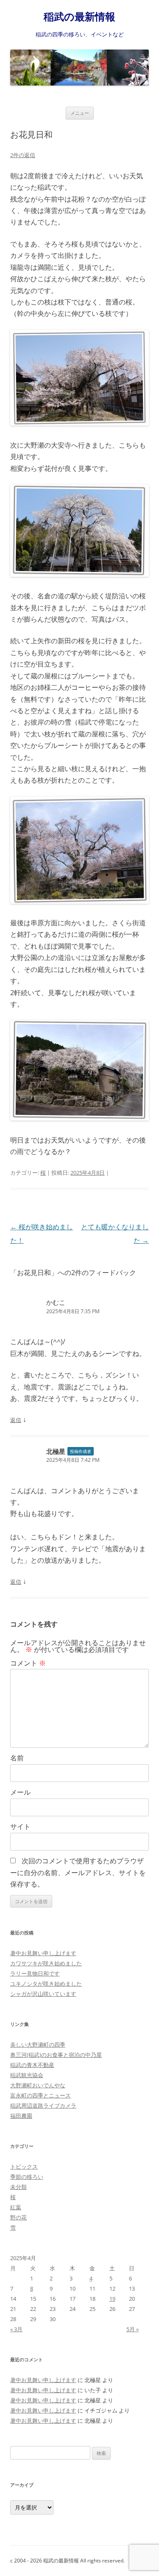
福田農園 (21, 2116)
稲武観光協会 (27, 2075)
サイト (20, 1826)
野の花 (18, 2217)
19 (112, 2299)
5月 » (132, 2329)
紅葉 (16, 2207)
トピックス (24, 2166)
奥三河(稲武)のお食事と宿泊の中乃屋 (56, 2055)
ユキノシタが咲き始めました (46, 1984)
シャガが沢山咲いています (43, 1994)
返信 (16, 1420)
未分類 (18, 2187)
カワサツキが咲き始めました (46, 1963)
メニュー (80, 113)
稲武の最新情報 (79, 17)
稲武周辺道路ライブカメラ (43, 2106)
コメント (28, 1663)
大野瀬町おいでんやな (38, 2085)
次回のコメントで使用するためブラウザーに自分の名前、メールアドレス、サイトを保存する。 (78, 1872)
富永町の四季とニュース (40, 2095)
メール (20, 1792)
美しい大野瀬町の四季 (38, 2045)
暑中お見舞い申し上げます (43, 1953)
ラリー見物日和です (35, 1973)
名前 (17, 1758)
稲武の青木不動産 (32, 2065)
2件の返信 (23, 155)
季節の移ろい (27, 2177)
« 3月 (16, 2329)
